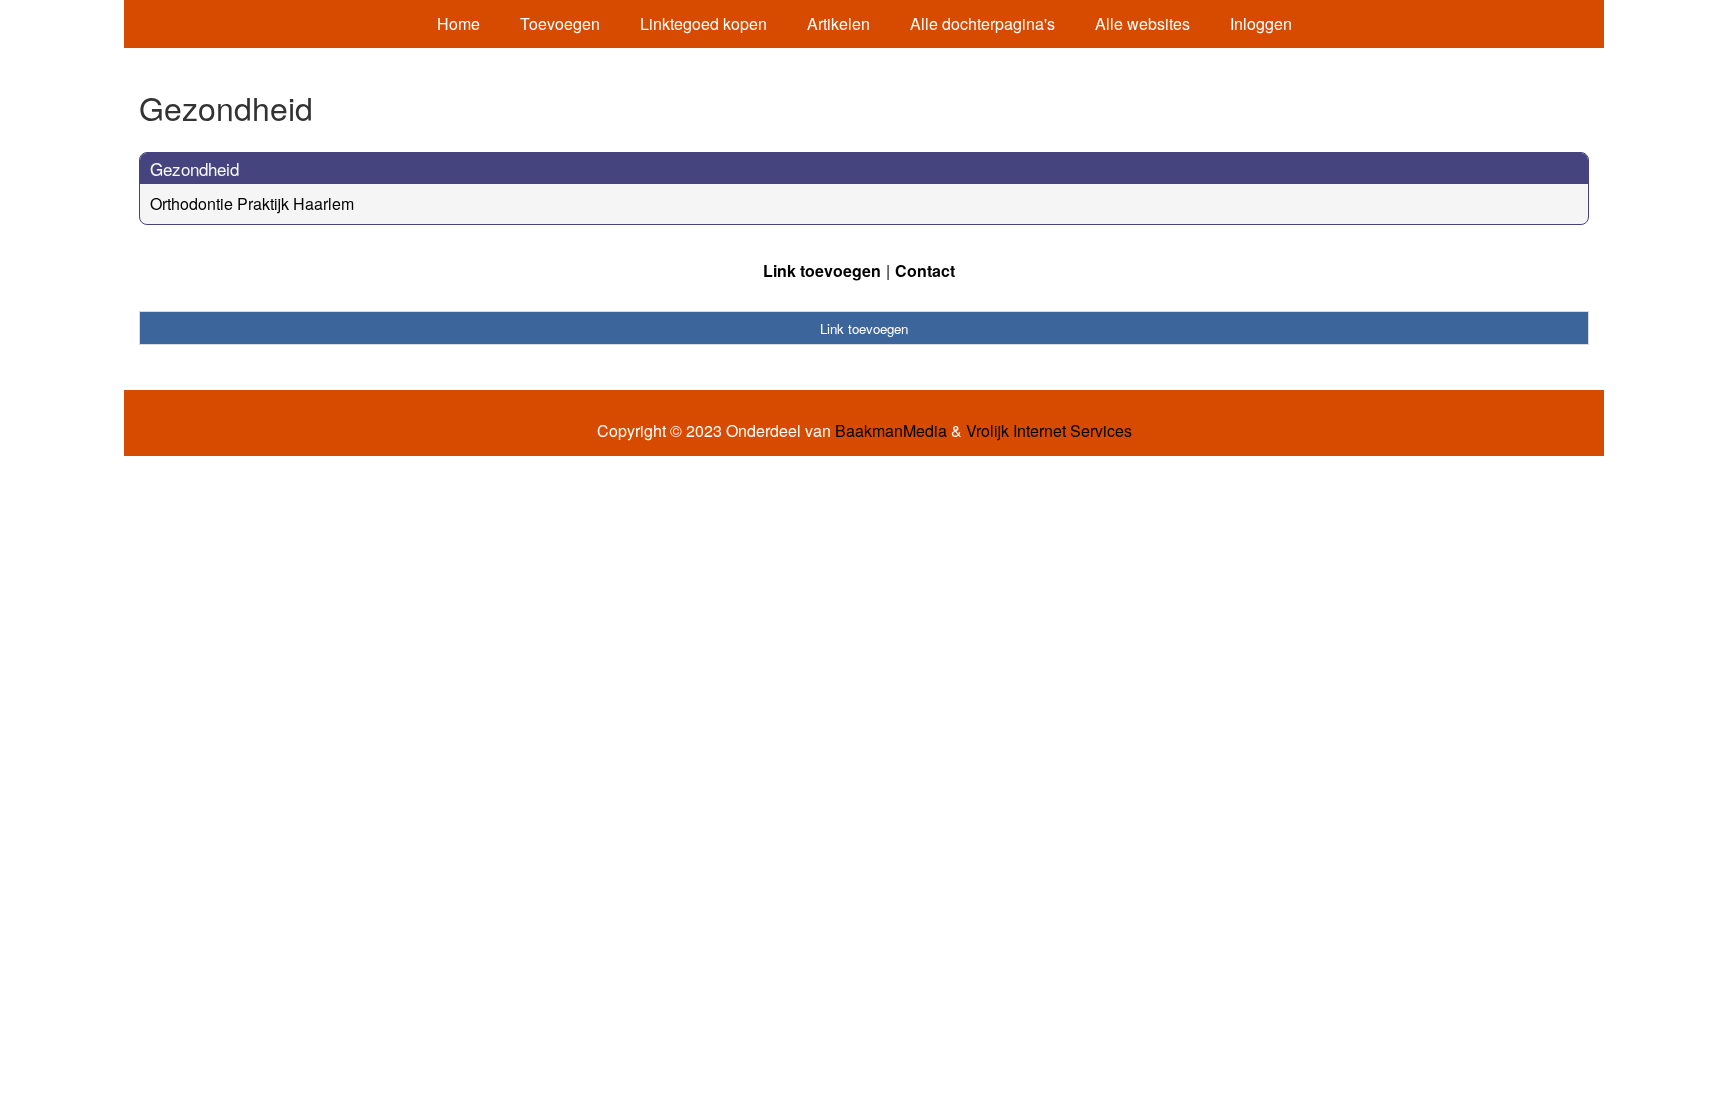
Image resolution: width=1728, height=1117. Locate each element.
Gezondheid (194, 168)
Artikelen (838, 23)
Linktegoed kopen (703, 23)
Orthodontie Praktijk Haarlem (252, 203)
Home (458, 23)
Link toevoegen (822, 270)
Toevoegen (560, 23)
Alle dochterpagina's (982, 23)
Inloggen (1261, 23)
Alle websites (1142, 23)
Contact (925, 270)
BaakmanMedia (891, 431)
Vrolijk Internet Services (1049, 431)
